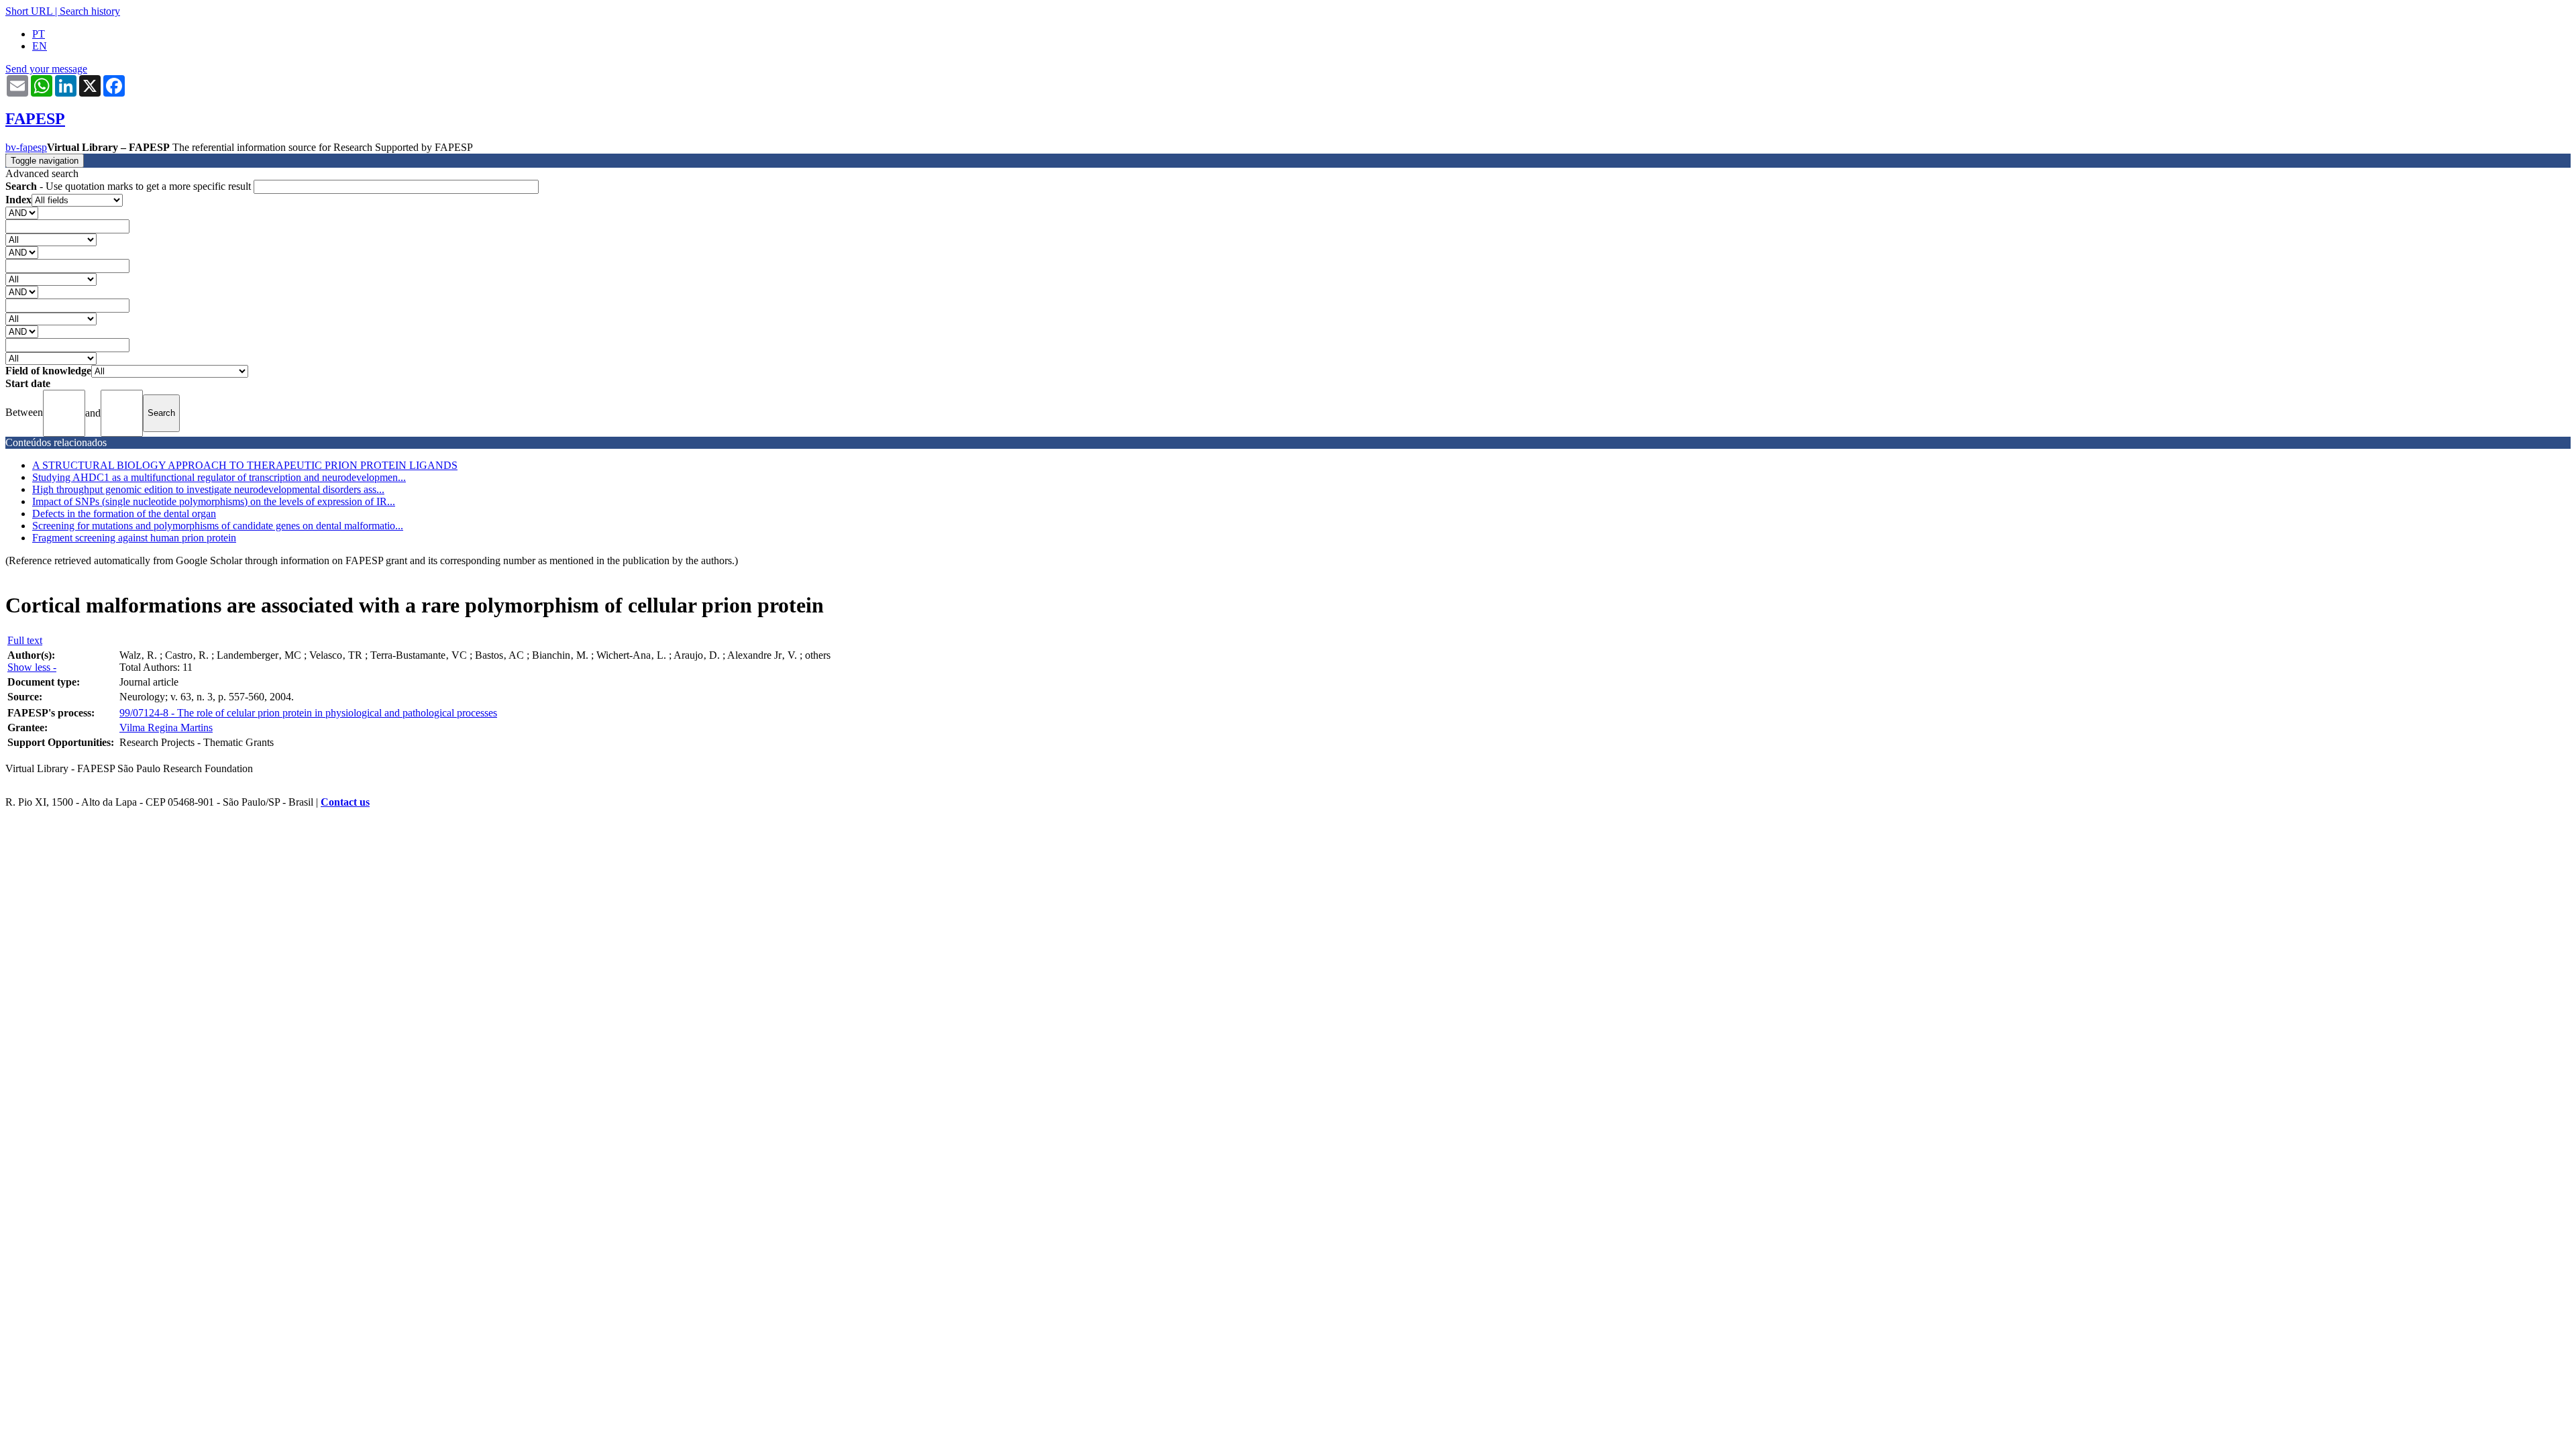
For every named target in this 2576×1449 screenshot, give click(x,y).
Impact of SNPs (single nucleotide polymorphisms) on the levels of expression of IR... (214, 501)
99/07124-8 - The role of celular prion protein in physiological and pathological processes (308, 713)
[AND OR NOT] (22, 212)
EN (40, 46)
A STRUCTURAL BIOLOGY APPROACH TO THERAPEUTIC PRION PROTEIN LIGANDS (245, 465)
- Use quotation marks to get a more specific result (129, 186)
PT (39, 34)
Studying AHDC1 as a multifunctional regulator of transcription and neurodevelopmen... (219, 477)
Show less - (32, 667)
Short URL (29, 11)
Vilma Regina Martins (166, 728)
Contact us (345, 802)
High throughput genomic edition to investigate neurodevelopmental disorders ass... (208, 489)
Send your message (46, 69)
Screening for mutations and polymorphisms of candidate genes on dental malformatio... (218, 526)
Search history (90, 11)
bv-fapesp (26, 147)
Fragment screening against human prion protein (134, 538)
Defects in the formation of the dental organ (124, 514)
